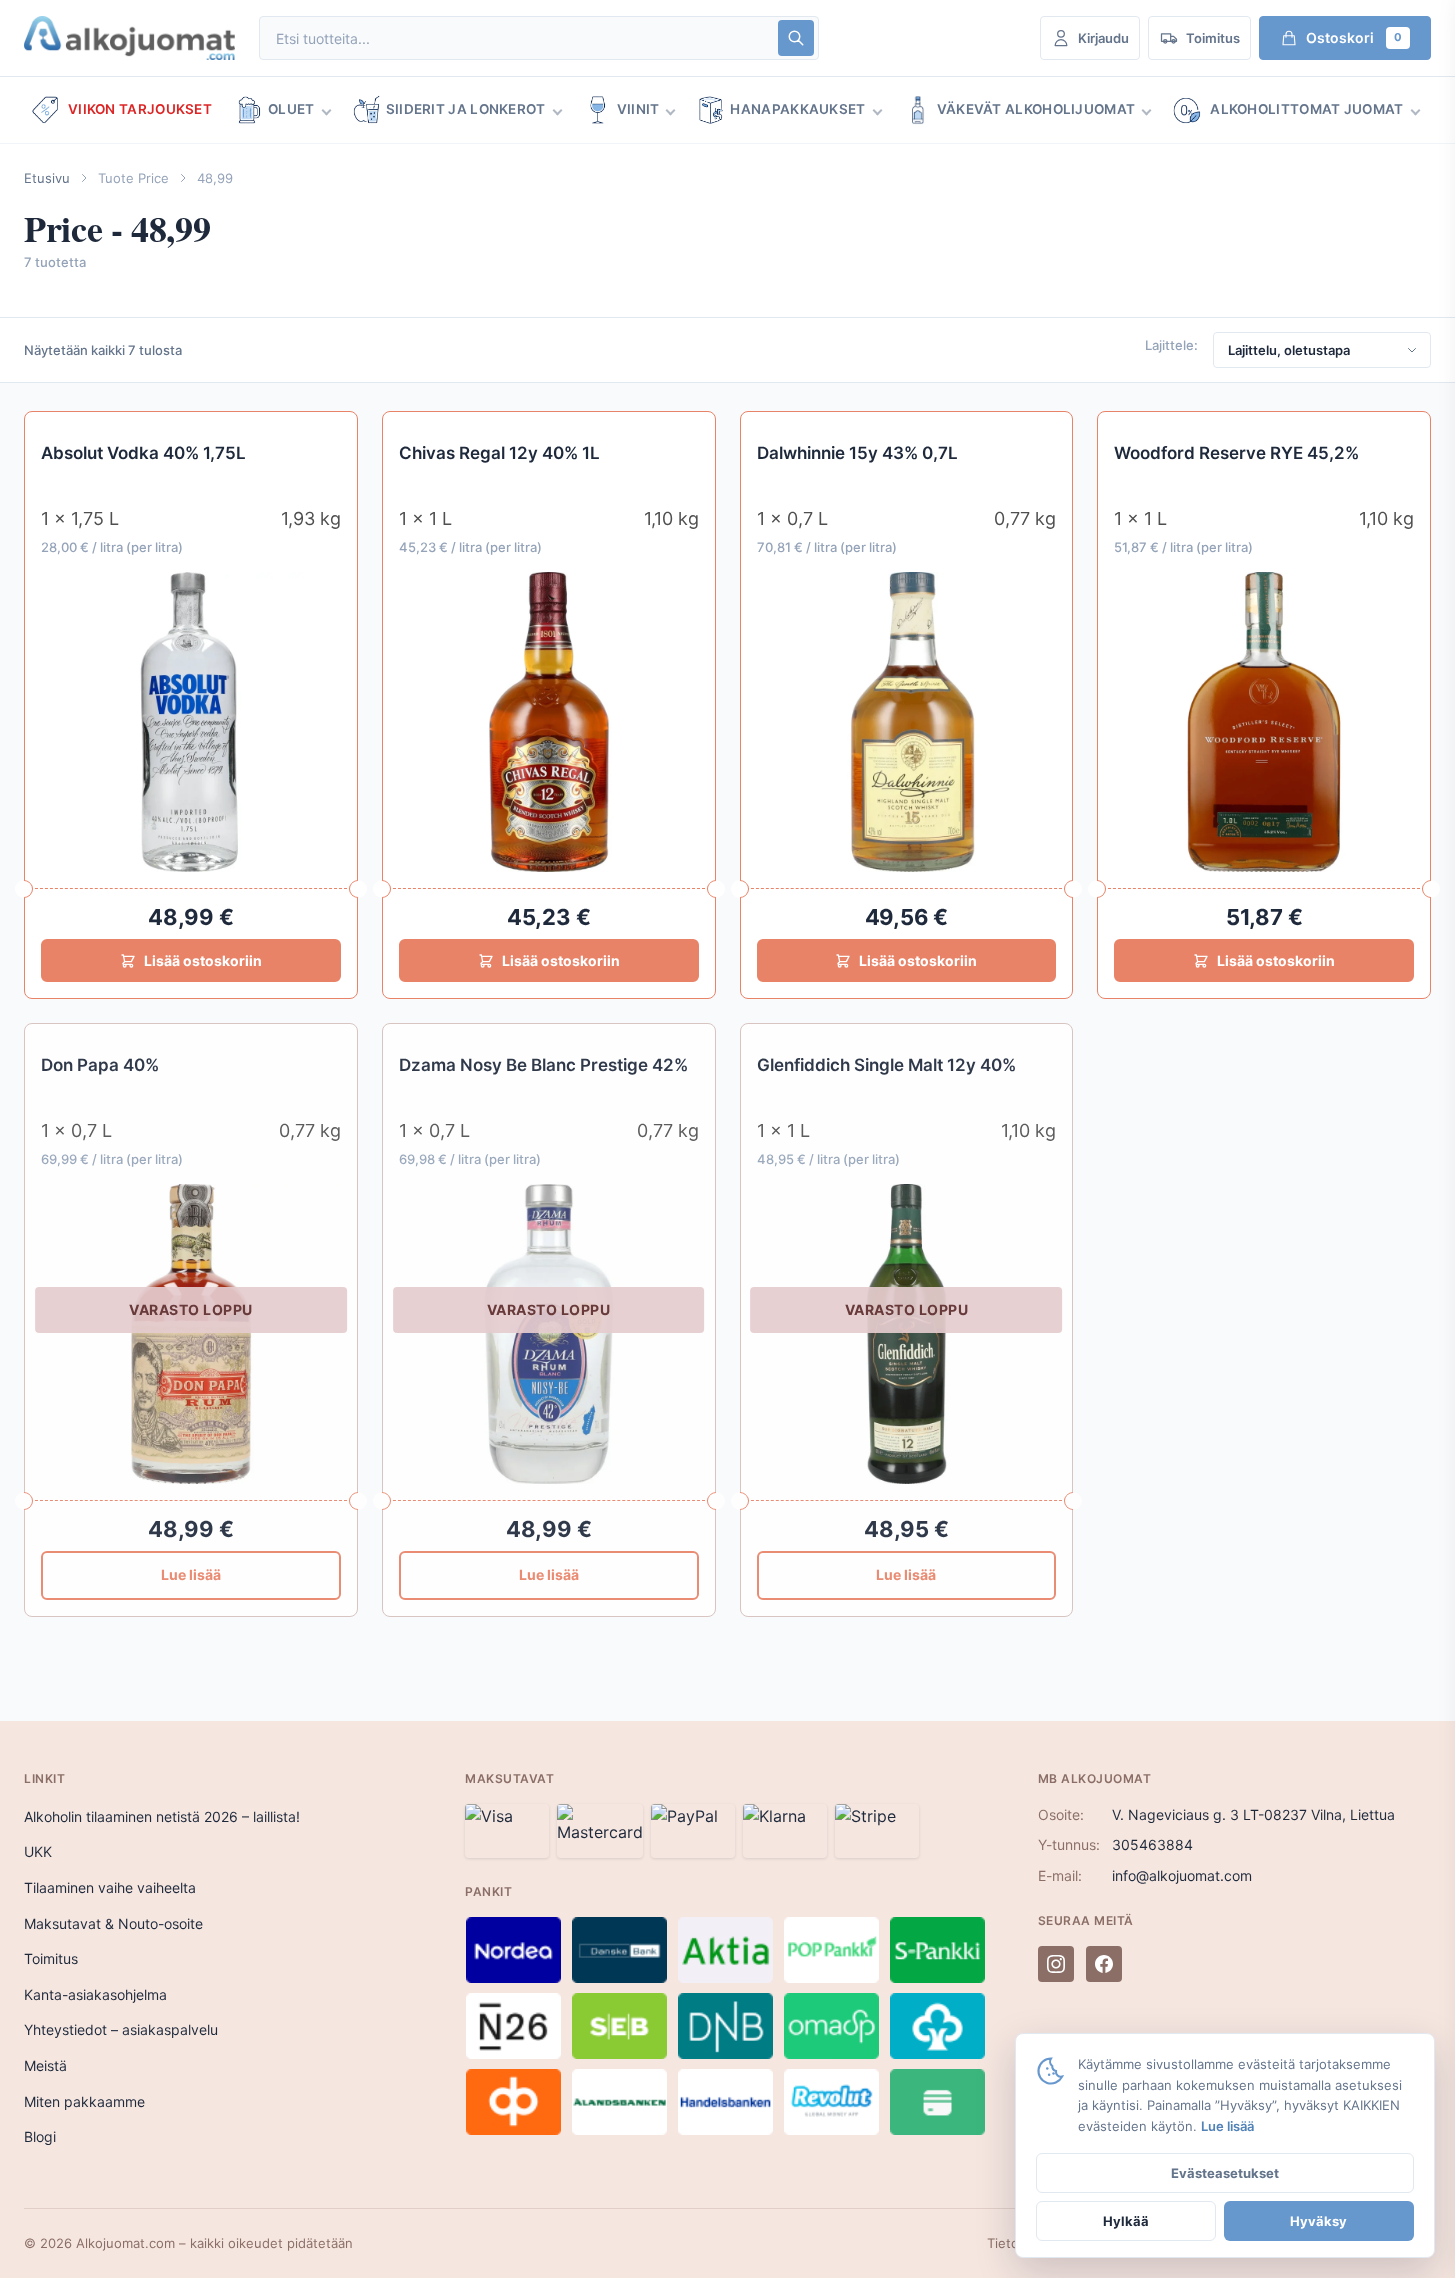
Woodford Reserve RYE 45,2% (1236, 453)
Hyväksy (1318, 2221)
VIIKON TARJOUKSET (140, 109)
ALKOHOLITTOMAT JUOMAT (1306, 109)
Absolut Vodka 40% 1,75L (143, 453)
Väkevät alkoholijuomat (1036, 109)
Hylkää (1126, 2221)
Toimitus (51, 1958)
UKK (38, 1851)
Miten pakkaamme (84, 2101)
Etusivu (47, 178)
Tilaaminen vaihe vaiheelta (110, 1887)
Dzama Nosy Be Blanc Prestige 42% (543, 1065)
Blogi (40, 2136)
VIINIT (638, 109)
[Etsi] (796, 38)
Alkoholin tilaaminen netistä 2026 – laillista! (162, 1816)
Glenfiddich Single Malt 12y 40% (886, 1065)
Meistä (45, 2065)
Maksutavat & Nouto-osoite (113, 1923)
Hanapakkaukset (797, 109)
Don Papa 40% (100, 1065)
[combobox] (517, 38)
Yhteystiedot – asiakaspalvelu (121, 2029)
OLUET (291, 109)
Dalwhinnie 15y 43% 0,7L (857, 453)
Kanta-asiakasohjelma (95, 1994)
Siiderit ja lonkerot (466, 109)
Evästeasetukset (1225, 2173)
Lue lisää (191, 1574)
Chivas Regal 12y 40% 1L (499, 453)
